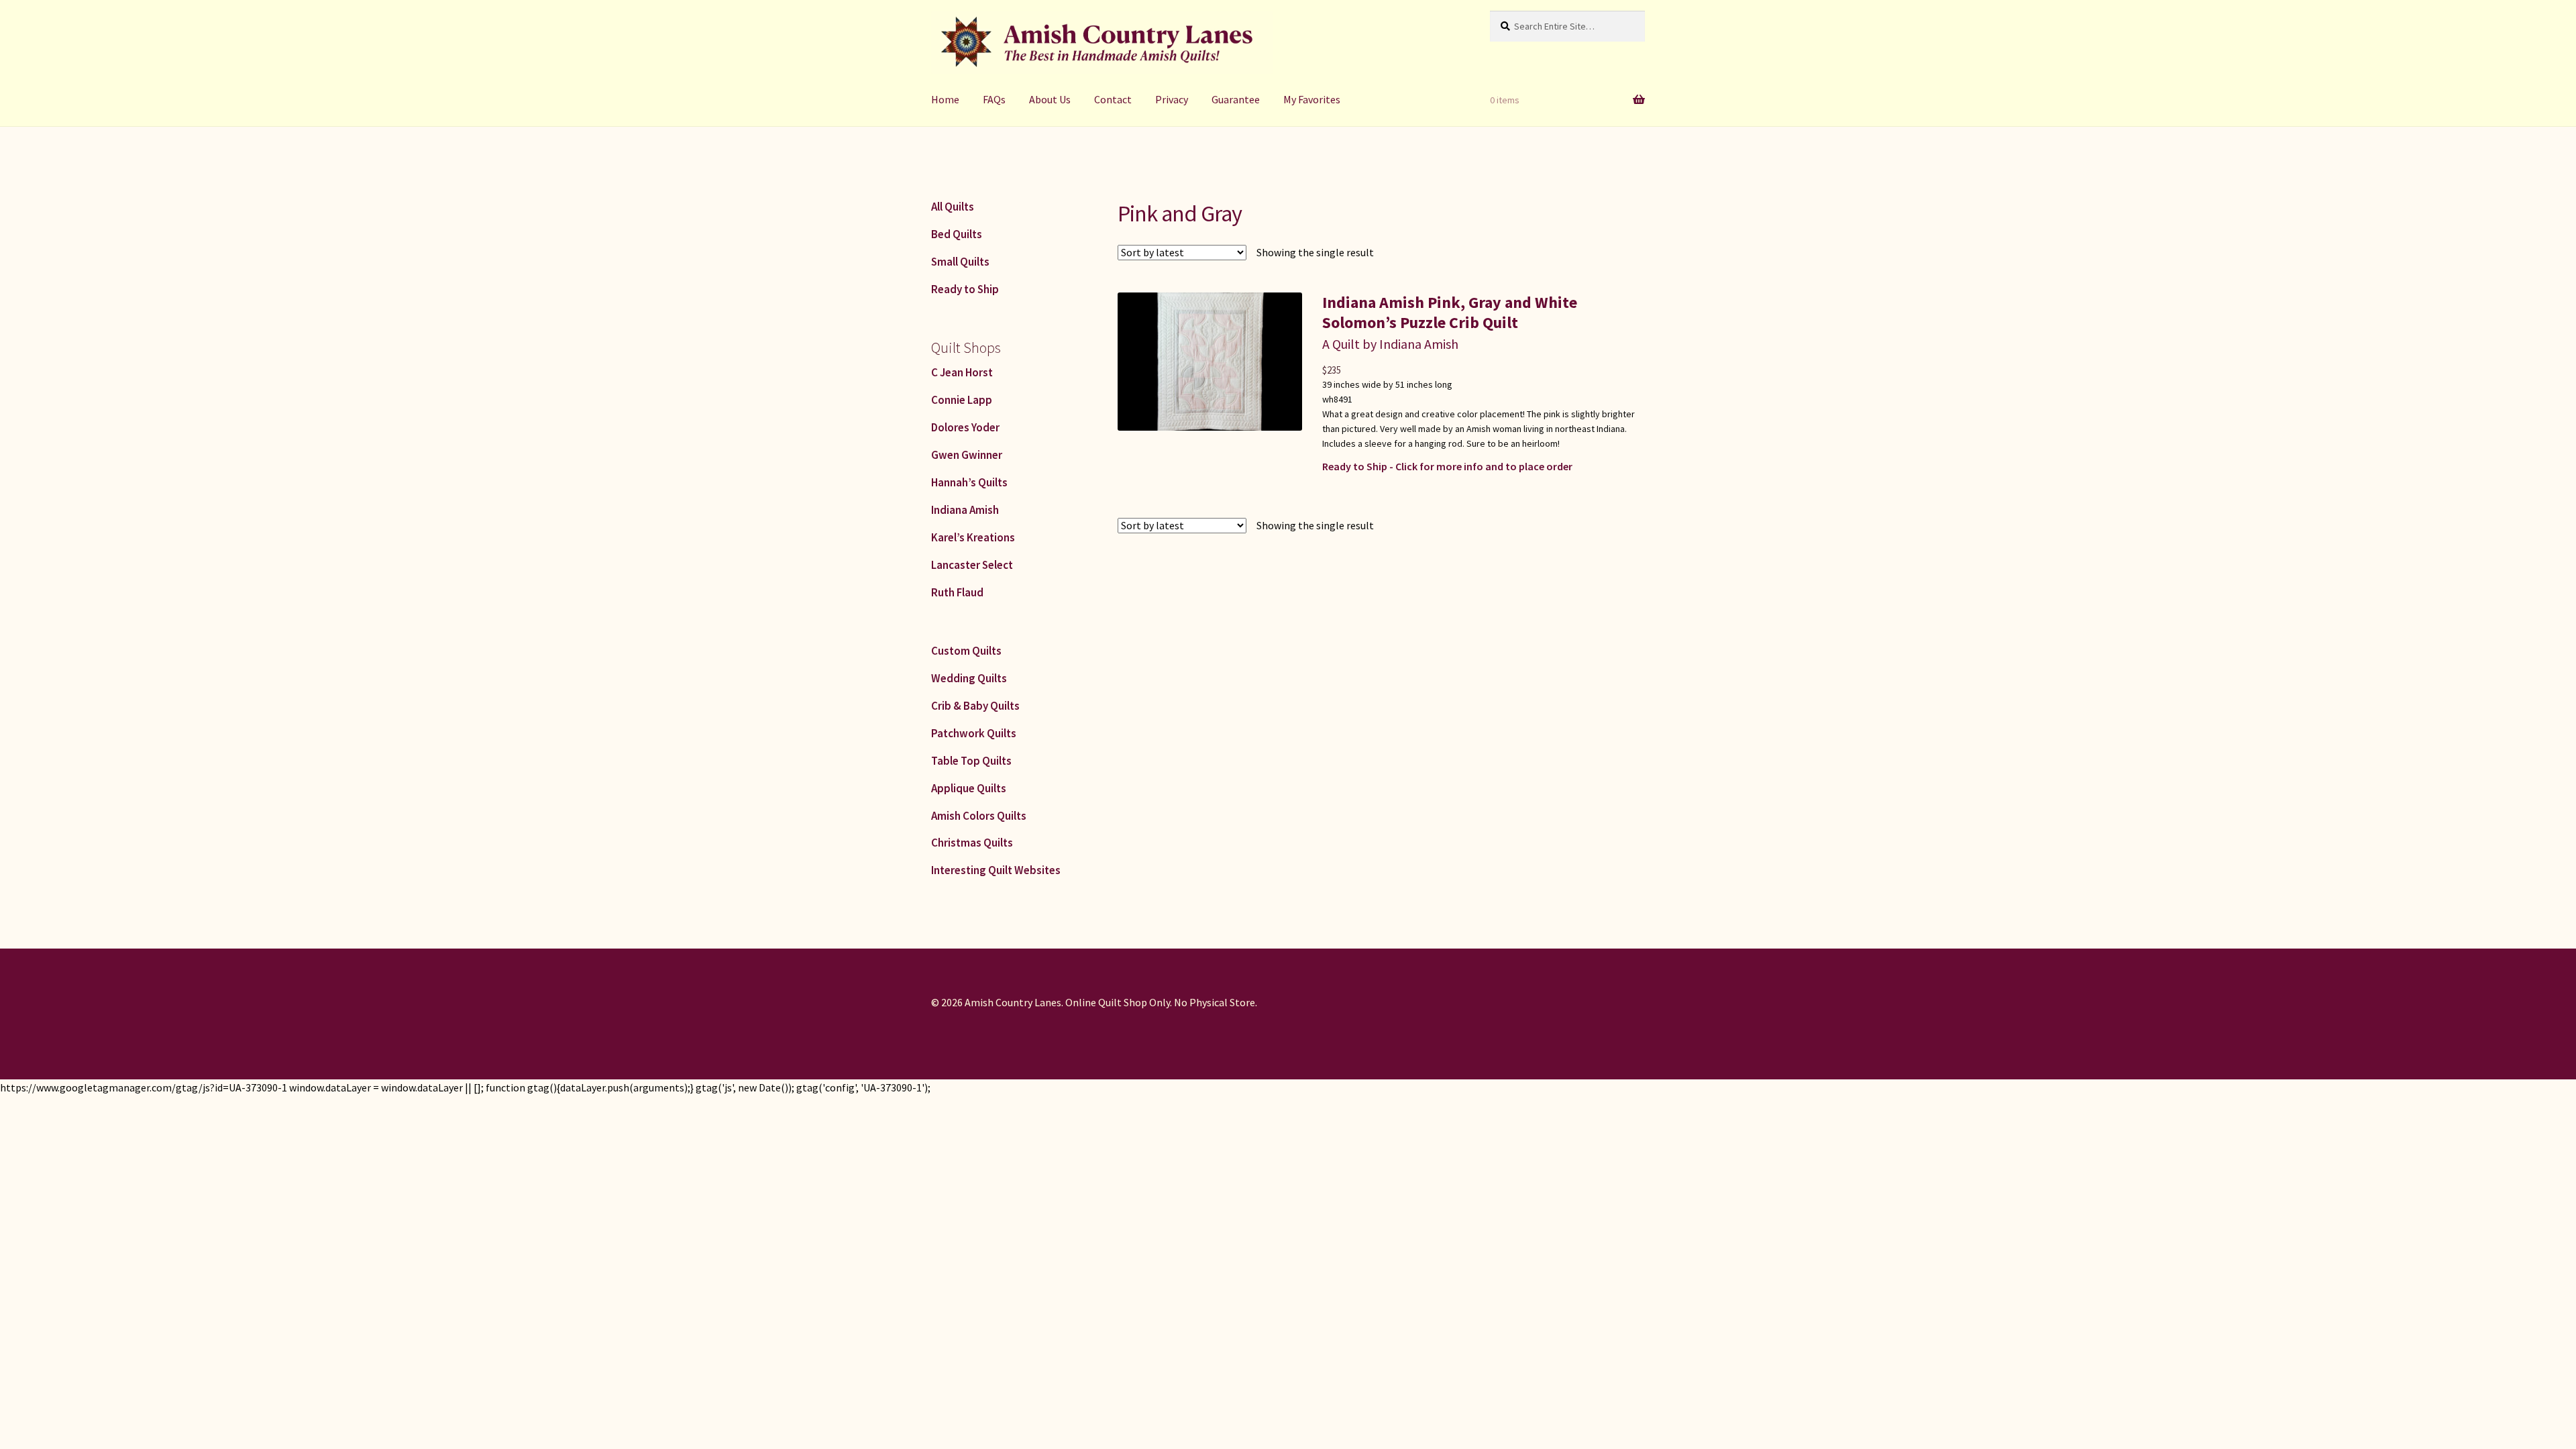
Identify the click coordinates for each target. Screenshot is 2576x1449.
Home (945, 99)
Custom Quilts (966, 651)
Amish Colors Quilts (979, 816)
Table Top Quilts (971, 761)
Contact (1113, 99)
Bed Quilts (957, 234)
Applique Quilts (969, 788)
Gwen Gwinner (967, 455)
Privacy (1172, 99)
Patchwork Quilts (974, 733)
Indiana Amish (965, 510)
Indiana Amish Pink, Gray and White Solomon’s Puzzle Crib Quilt (1450, 312)
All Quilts (953, 207)
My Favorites (1312, 99)
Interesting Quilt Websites (996, 870)
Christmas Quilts (972, 843)
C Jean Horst (962, 372)
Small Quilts (960, 262)
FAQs (994, 99)
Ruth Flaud (957, 592)
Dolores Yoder (965, 427)
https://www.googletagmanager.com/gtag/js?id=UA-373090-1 (144, 1087)
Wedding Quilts (969, 678)
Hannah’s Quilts (969, 482)
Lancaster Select (972, 565)
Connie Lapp (962, 400)
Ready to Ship (965, 289)
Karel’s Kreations (973, 537)
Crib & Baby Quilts (975, 706)
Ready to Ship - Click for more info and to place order (1447, 466)
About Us (1050, 99)
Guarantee (1236, 99)
